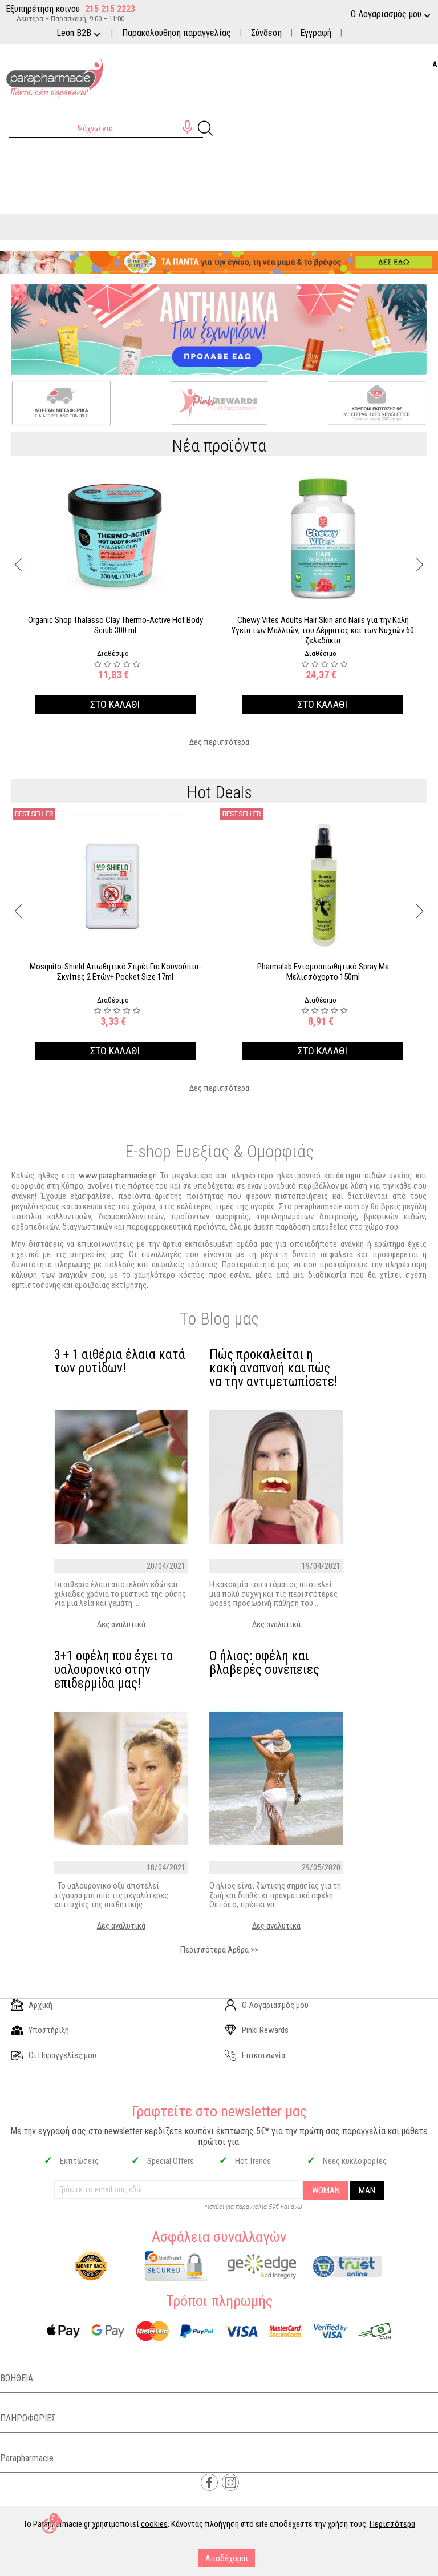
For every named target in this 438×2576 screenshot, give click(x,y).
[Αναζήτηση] (205, 127)
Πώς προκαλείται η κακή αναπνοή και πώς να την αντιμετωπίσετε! (273, 1368)
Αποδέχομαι (227, 2558)
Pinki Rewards (265, 2030)
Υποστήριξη (49, 2030)
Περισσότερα (392, 2524)
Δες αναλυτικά (121, 1624)
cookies (154, 2524)
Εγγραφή (316, 33)
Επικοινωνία (263, 2055)
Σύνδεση (266, 33)
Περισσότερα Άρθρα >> (219, 1950)
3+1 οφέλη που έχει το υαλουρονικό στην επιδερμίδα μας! (113, 1670)
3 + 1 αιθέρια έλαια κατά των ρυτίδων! (120, 1362)
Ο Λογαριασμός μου (275, 2005)
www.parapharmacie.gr (117, 1176)
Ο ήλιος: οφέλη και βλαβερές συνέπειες (264, 1663)
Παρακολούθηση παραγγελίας (177, 33)
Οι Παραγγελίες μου (62, 2055)
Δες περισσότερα (219, 742)
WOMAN (326, 2191)
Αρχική (40, 2005)
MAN (367, 2191)
